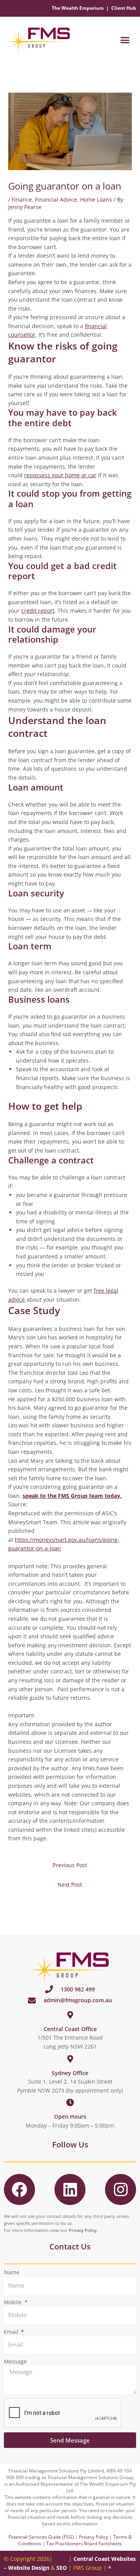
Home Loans (96, 199)
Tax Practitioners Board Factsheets (84, 2543)
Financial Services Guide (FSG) (41, 2537)
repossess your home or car (60, 475)
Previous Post (70, 1865)
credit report (38, 611)
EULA (61, 2559)
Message (15, 2361)
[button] (125, 40)
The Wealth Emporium (78, 8)
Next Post (70, 1885)
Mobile (14, 2302)
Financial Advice (56, 199)
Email (12, 2332)
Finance (22, 199)
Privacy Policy (83, 2230)
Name (12, 2272)
